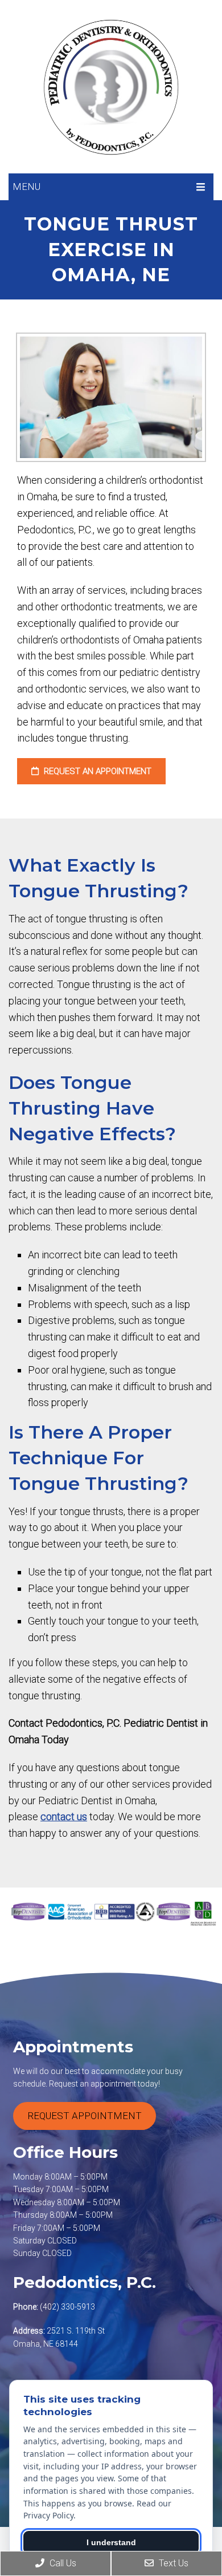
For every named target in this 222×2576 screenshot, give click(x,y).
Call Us (62, 2563)
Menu (26, 187)
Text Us (172, 2563)
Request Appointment (85, 2116)
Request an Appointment (96, 771)
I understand (111, 2542)
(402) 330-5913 (67, 2307)
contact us (64, 1816)
